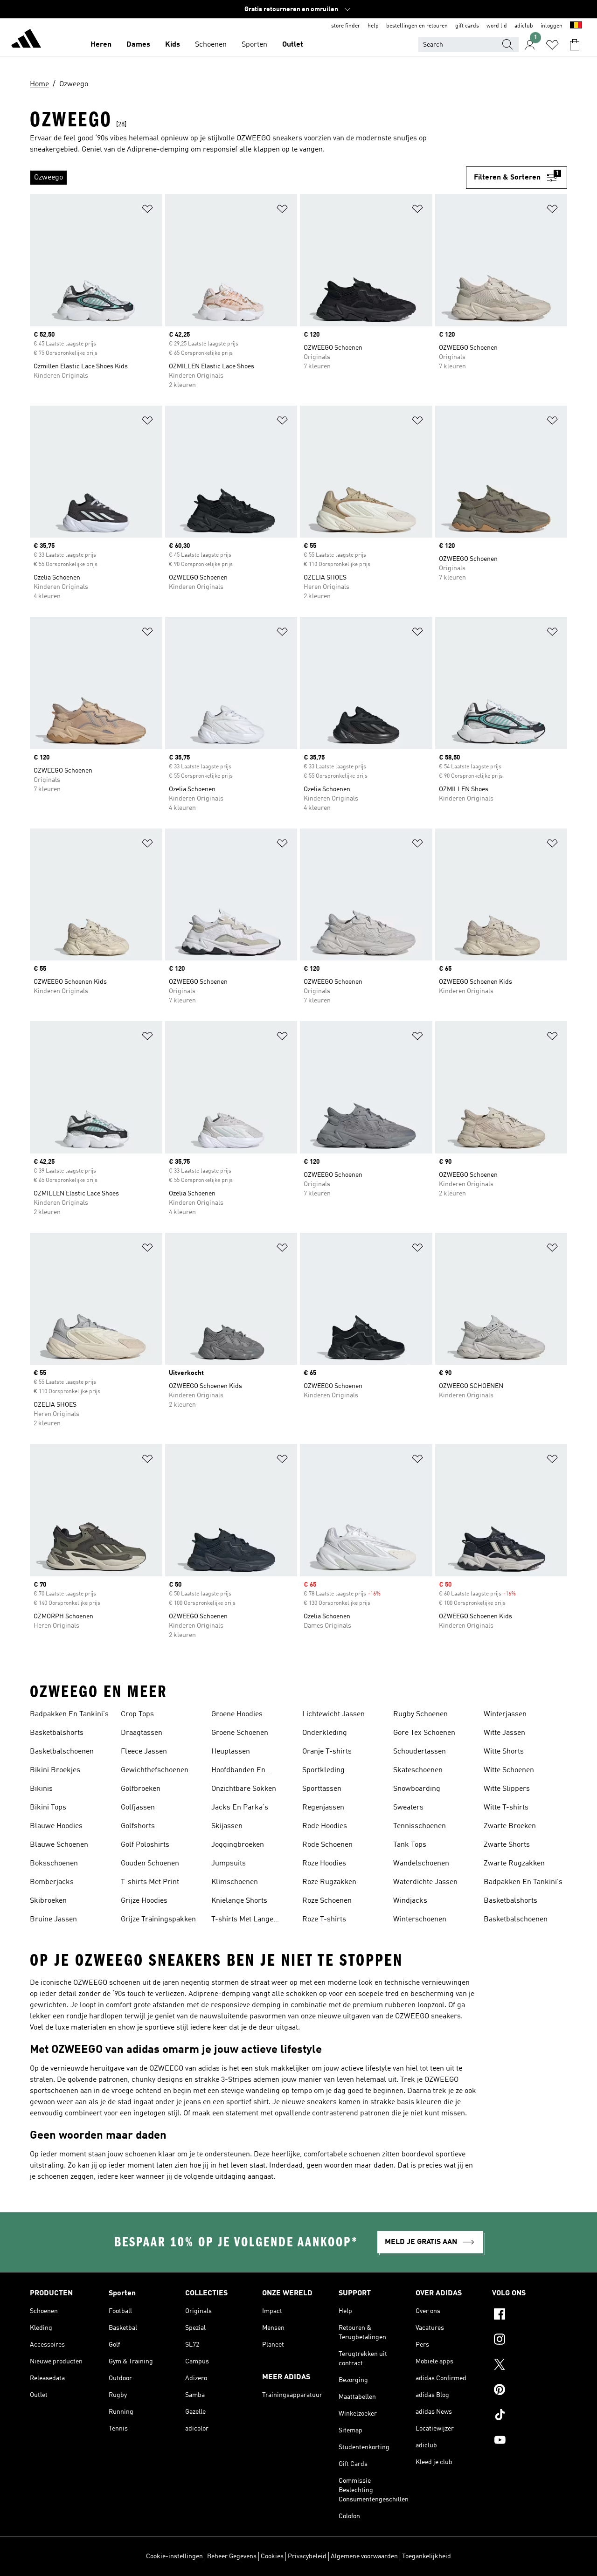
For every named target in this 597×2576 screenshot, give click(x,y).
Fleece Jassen (144, 1752)
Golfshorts (138, 1826)
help (373, 26)
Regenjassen (323, 1808)
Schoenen (211, 45)
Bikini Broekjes (55, 1770)
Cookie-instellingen (174, 2556)
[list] (248, 178)
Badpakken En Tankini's (69, 1714)
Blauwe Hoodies (56, 1826)
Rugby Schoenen (420, 1714)
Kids (173, 45)
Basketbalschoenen (62, 1752)
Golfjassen (138, 1808)
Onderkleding (325, 1733)
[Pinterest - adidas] (530, 2391)
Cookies (272, 2556)
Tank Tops (410, 1845)
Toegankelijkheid (427, 2556)
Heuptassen (231, 1752)
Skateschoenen (418, 1770)
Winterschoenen (420, 1920)
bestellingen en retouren (417, 26)
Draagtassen (142, 1733)
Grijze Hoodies (144, 1901)
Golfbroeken (141, 1789)
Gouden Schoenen (150, 1864)
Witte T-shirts (506, 1808)
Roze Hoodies (324, 1864)
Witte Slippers (507, 1789)
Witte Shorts (504, 1752)
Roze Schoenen (327, 1901)
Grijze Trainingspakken (158, 1920)
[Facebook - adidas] (530, 2315)
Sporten (254, 45)
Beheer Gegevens (232, 2556)
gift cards (467, 26)
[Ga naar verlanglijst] (552, 45)
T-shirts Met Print (150, 1882)
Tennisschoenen (420, 1826)
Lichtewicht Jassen (333, 1714)
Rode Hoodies (325, 1826)
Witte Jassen (504, 1733)
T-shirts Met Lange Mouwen (242, 1920)
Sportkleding (323, 1770)
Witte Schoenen (509, 1770)
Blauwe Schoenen (59, 1845)
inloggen (552, 26)
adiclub (524, 26)
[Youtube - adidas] (530, 2441)
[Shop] (26, 40)
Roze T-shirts (324, 1920)
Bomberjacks (52, 1882)
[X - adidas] (530, 2366)
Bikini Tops (48, 1808)
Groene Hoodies (237, 1714)
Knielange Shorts (239, 1901)
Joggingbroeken (238, 1845)
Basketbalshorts (57, 1733)
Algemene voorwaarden (364, 2556)
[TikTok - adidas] (530, 2416)
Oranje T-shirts (327, 1752)
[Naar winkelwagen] (575, 45)
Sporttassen (322, 1789)
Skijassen (227, 1826)
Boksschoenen (54, 1864)
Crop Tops (137, 1714)
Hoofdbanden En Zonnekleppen (238, 1771)
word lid (497, 26)
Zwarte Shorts (507, 1845)
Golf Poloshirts (145, 1845)
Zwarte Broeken (510, 1826)
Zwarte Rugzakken (514, 1864)
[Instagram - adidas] (530, 2341)
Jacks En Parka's (240, 1808)
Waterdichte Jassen (425, 1882)
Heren (101, 45)
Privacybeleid (307, 2556)
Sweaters (408, 1808)
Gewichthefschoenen (155, 1770)
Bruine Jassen (53, 1920)
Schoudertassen (420, 1752)
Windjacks (410, 1901)
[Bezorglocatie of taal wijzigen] (576, 26)
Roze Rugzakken (329, 1882)
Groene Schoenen (240, 1733)
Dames (138, 45)
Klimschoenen (235, 1882)
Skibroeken (48, 1901)
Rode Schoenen (327, 1845)
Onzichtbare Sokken (244, 1789)
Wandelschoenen (421, 1864)
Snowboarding (417, 1789)
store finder (346, 26)
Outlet (293, 45)
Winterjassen (505, 1714)
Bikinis (41, 1789)
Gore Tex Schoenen (424, 1733)
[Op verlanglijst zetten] (147, 211)
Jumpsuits (229, 1864)
